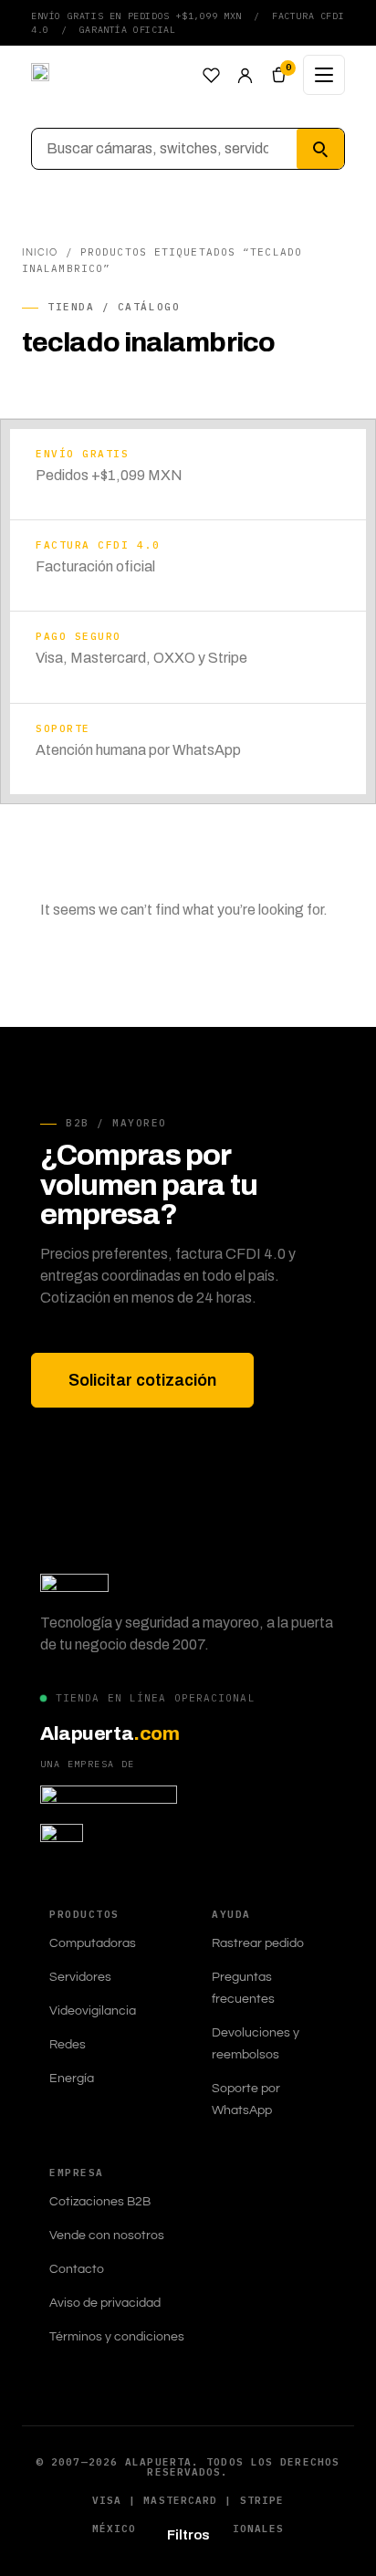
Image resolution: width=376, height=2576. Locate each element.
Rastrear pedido (258, 1943)
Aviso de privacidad (105, 2303)
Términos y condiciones (117, 2337)
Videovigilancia (93, 2011)
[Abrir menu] (324, 75)
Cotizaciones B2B (100, 2202)
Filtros (188, 2535)
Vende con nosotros (107, 2236)
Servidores (80, 1977)
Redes (68, 2045)
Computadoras (93, 1943)
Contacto (77, 2269)
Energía (72, 2079)
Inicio (40, 252)
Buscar (320, 149)
